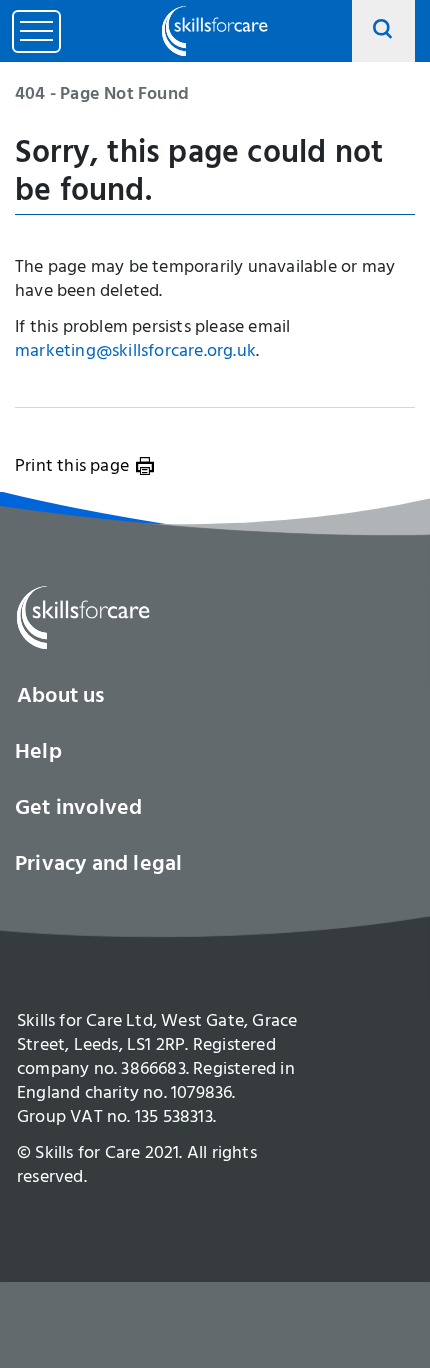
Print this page (72, 468)
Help (38, 754)
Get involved (78, 810)
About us (61, 698)
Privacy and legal (98, 866)
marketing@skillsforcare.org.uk (135, 353)
